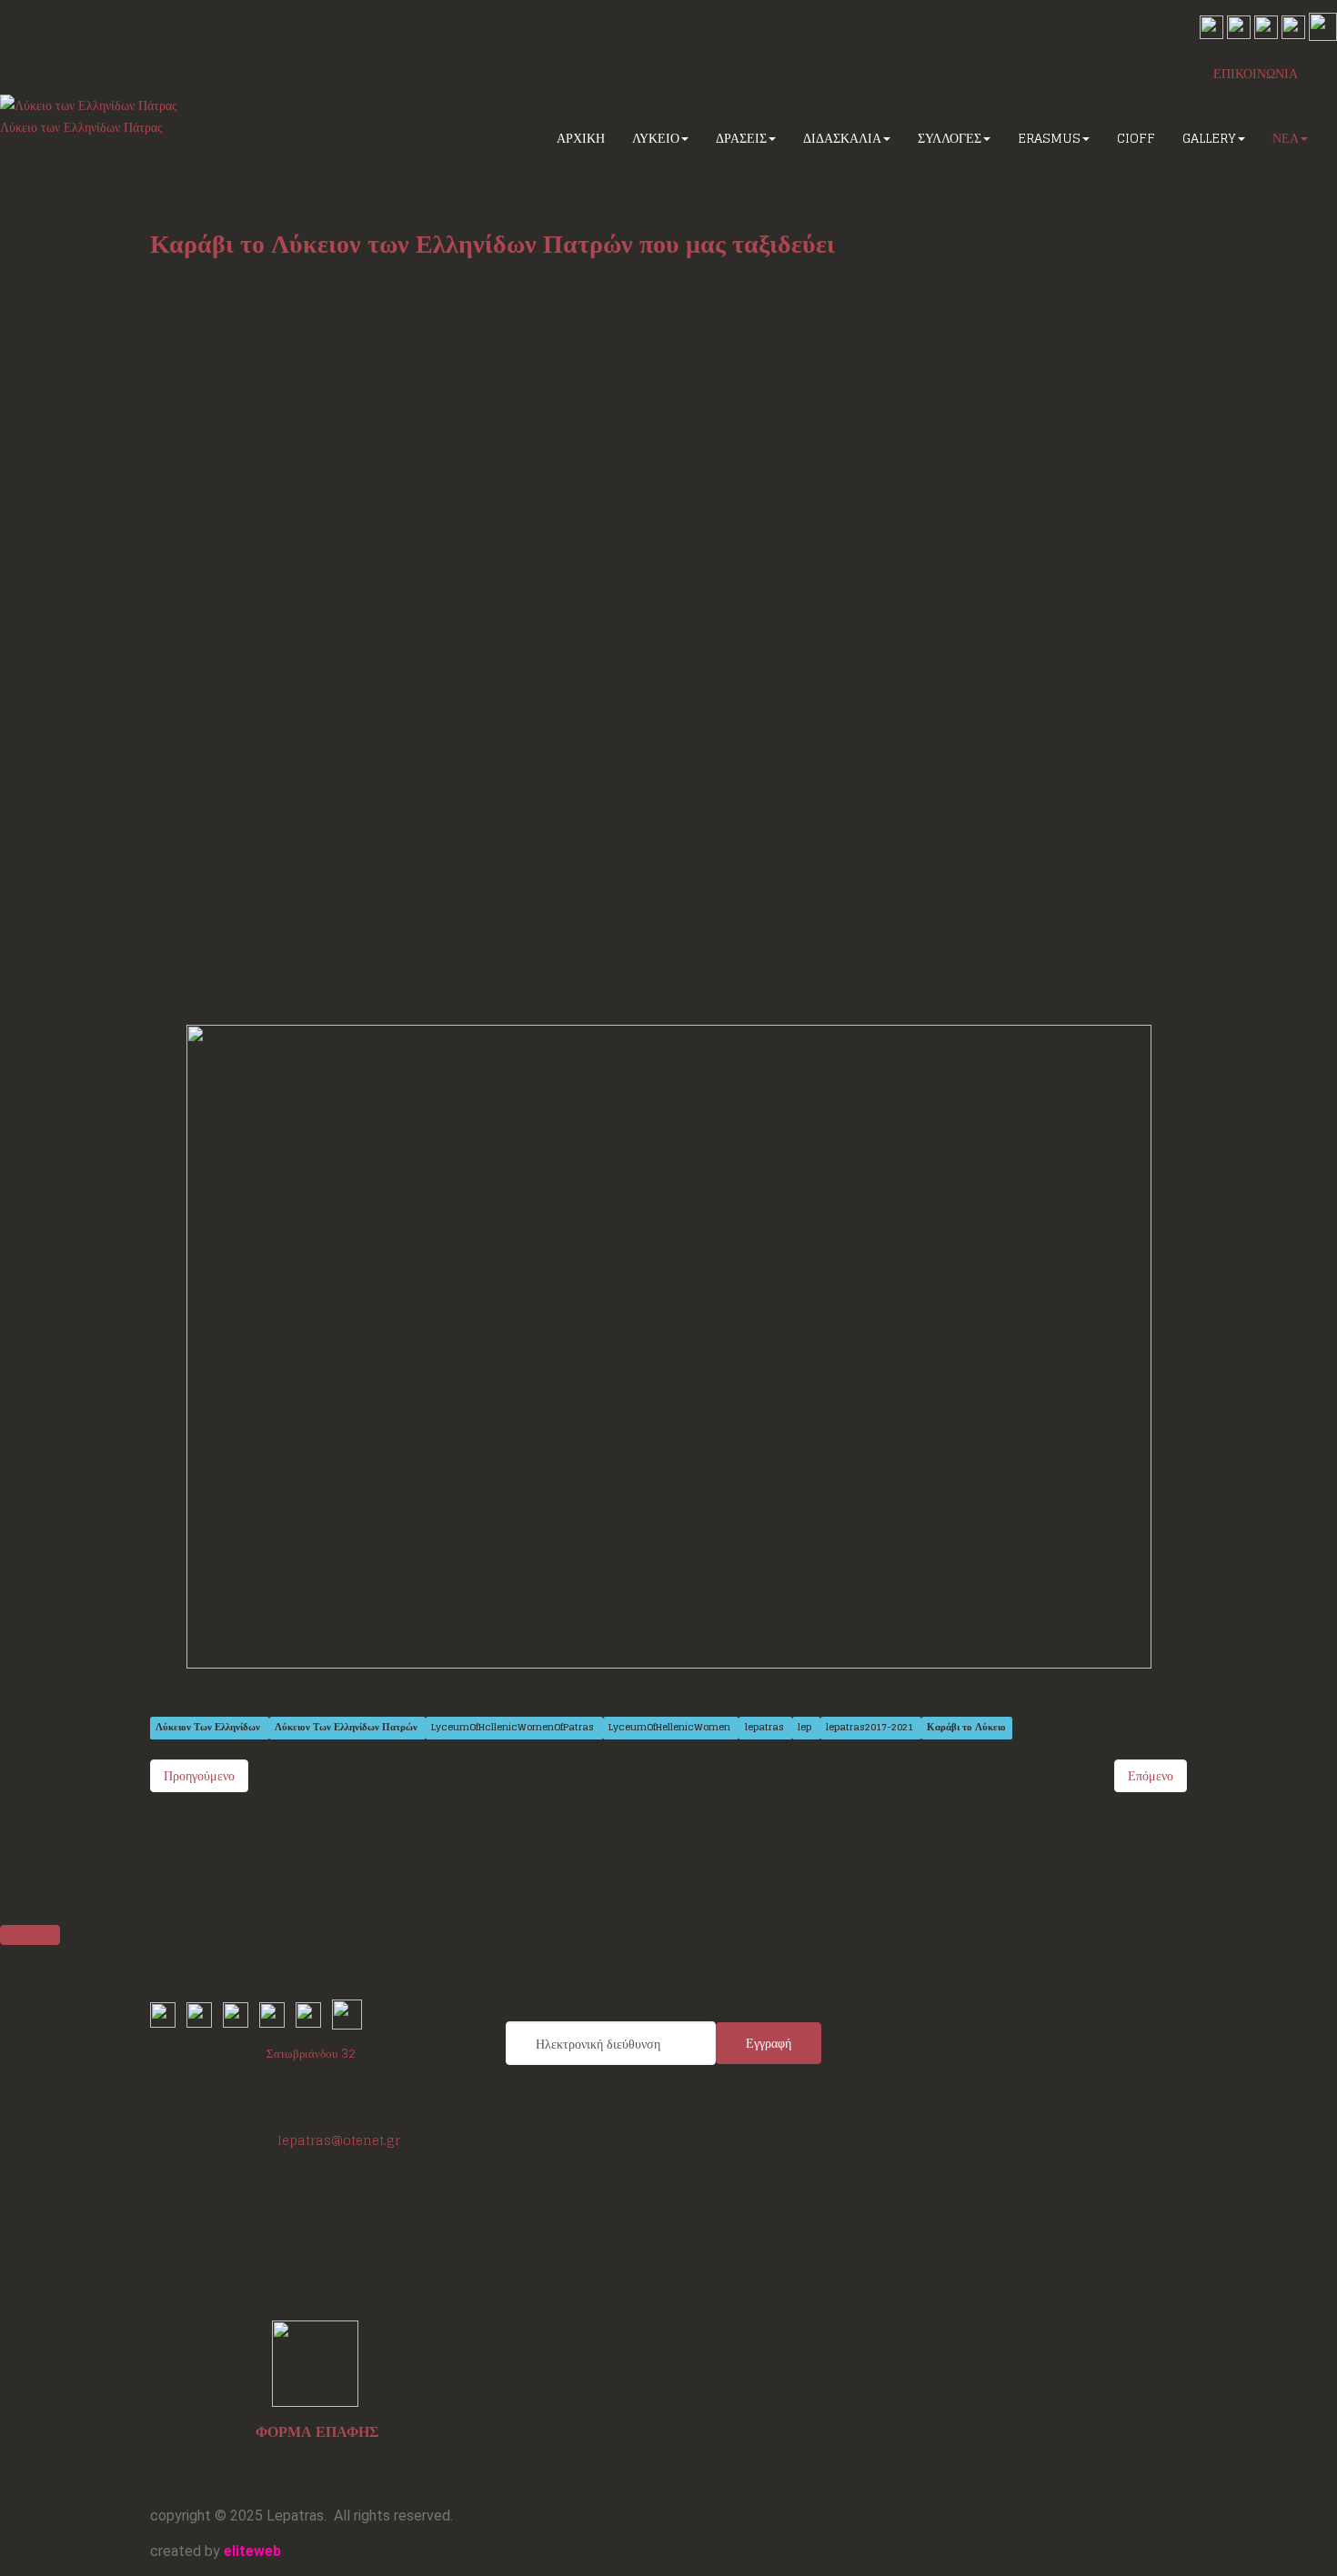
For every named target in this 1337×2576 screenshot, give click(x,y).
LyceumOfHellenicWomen (671, 1728)
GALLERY (1209, 138)
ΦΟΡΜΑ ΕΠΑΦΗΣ (317, 2431)
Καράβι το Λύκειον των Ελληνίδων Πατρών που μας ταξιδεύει (493, 244)
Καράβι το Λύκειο (966, 1728)
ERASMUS (1049, 138)
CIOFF (1136, 138)
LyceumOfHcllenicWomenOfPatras (514, 1728)
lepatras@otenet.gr (339, 2140)
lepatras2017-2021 (871, 1728)
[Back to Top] (30, 1935)
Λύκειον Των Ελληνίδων (209, 1728)
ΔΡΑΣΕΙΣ (741, 138)
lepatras (766, 1728)
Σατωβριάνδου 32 (311, 2053)
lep (806, 1728)
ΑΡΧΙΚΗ (581, 138)
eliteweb (252, 2551)
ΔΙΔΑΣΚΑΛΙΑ (842, 138)
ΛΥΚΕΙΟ (656, 138)
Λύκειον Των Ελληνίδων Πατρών (347, 1728)
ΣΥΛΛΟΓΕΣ (950, 138)
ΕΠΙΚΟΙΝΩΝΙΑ (1256, 73)
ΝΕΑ (1286, 138)
